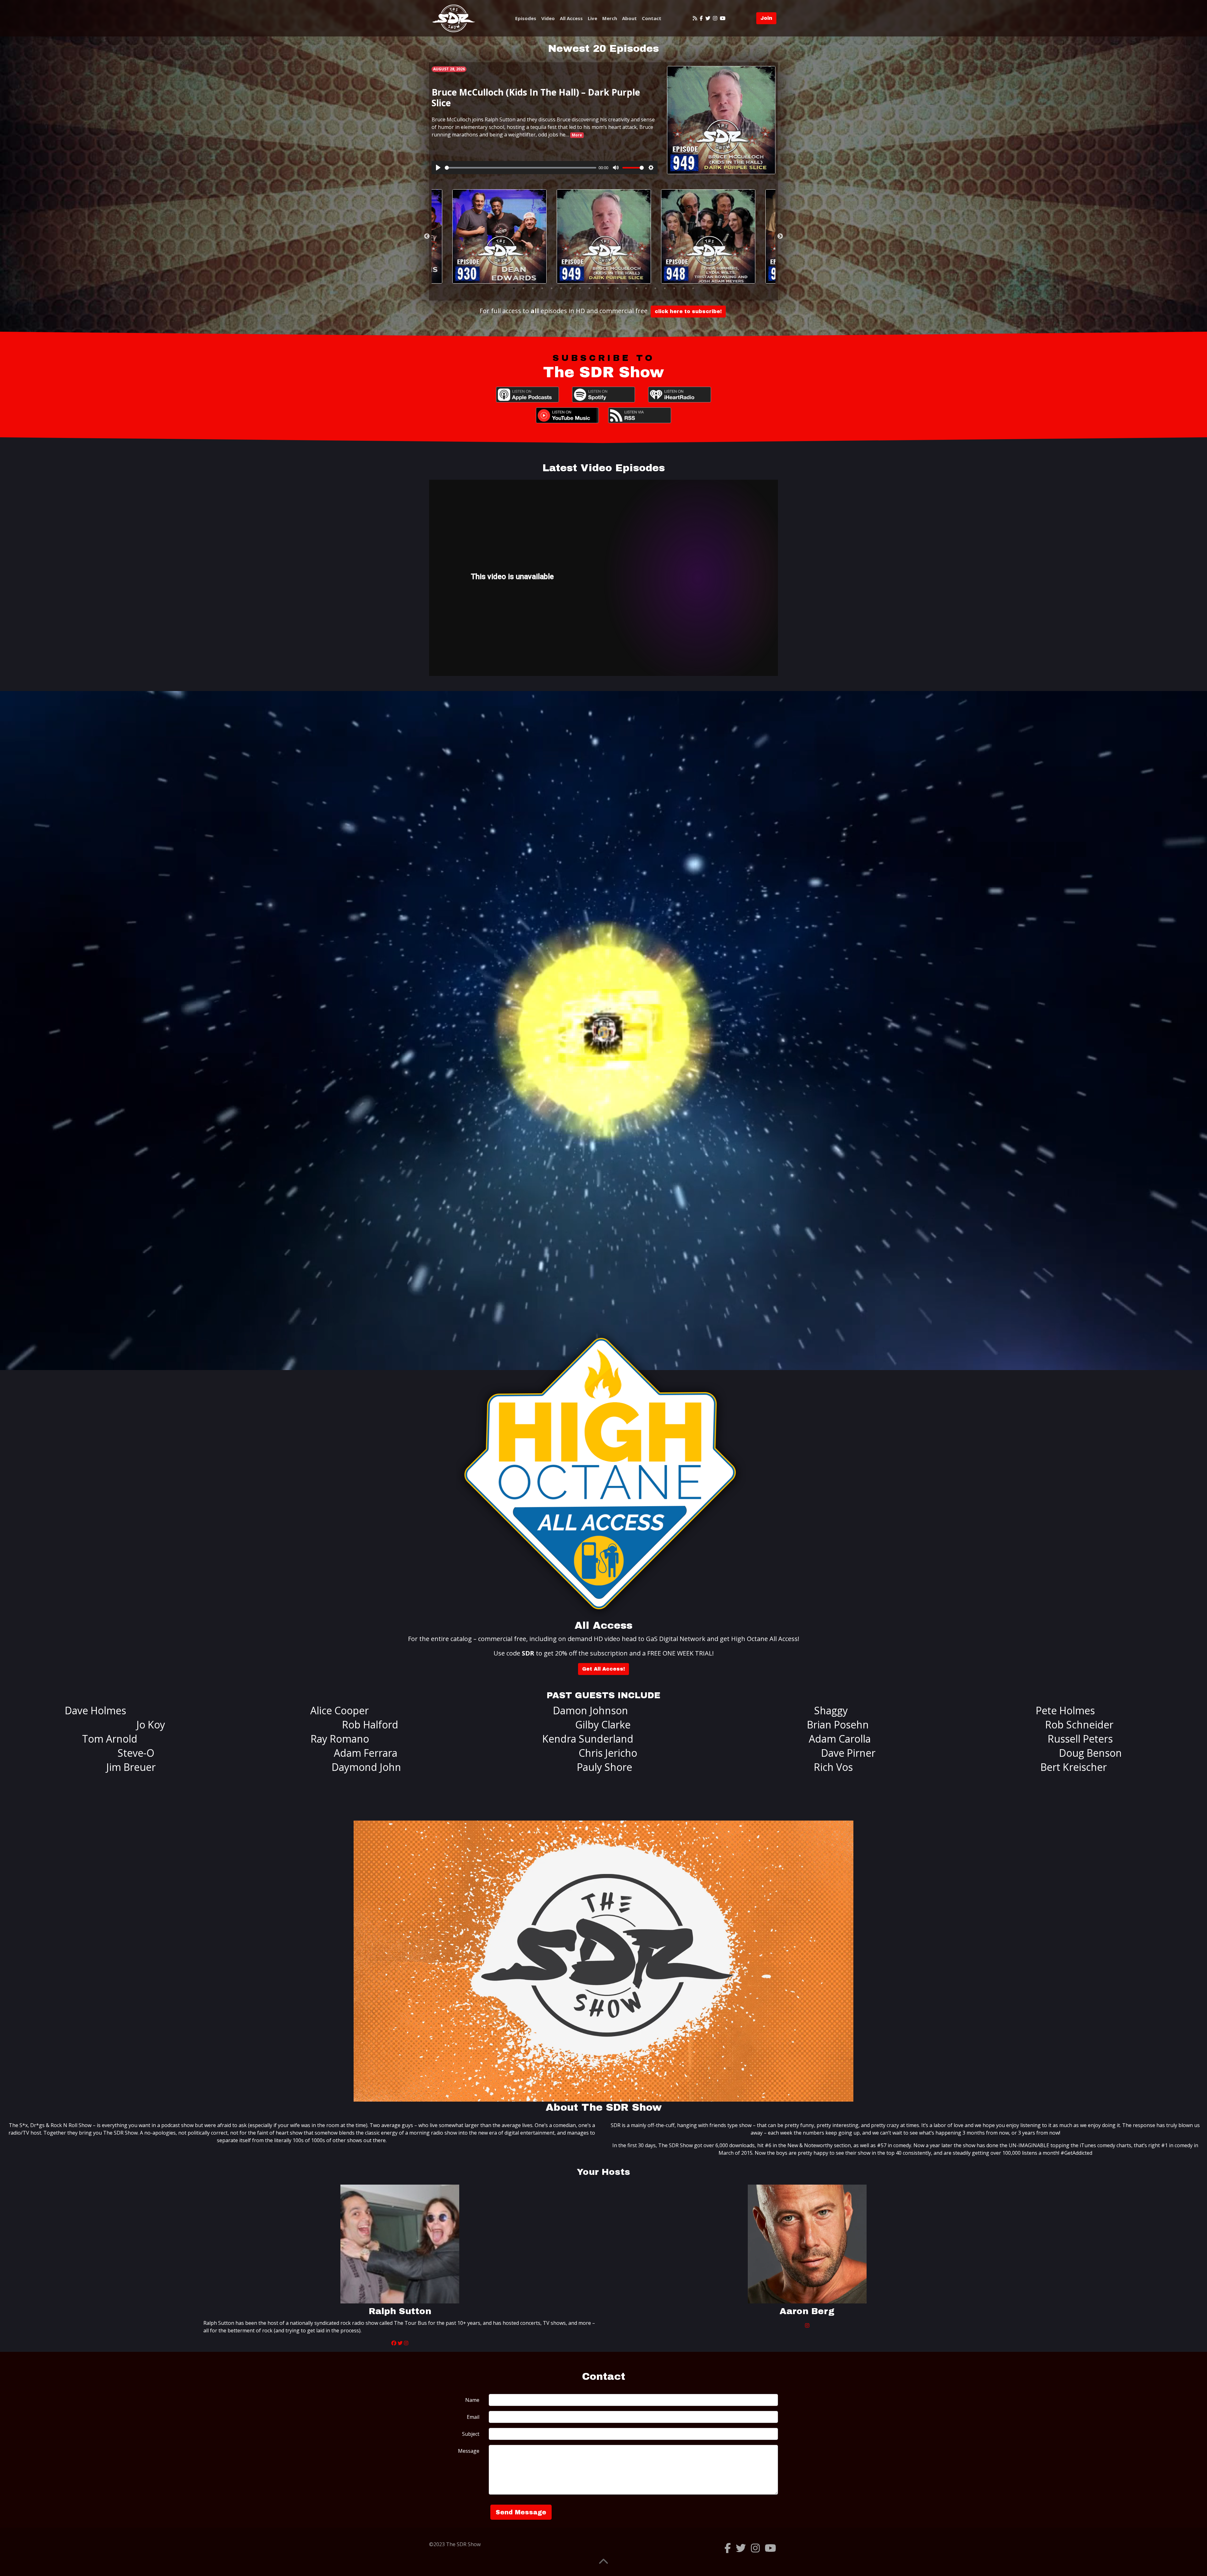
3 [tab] (533, 288)
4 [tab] (542, 288)
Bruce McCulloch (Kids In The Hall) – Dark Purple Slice (536, 97)
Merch (610, 18)
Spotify (603, 395)
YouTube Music (567, 415)
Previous (427, 236)
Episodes (526, 18)
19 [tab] (684, 288)
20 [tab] (693, 288)
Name (472, 2400)
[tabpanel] (604, 236)
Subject (471, 2434)
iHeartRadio (680, 395)
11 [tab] (608, 288)
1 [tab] (514, 288)
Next (780, 236)
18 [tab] (674, 288)
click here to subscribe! (688, 311)
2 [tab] (523, 288)
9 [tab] (589, 288)
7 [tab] (570, 288)
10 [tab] (599, 288)
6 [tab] (561, 288)
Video (548, 18)
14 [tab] (637, 288)
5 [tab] (552, 288)
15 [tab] (646, 288)
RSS (640, 415)
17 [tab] (665, 288)
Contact (652, 18)
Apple (527, 395)
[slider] (521, 168)
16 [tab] (655, 288)
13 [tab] (627, 288)
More (577, 135)
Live (592, 18)
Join (766, 18)
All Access (571, 18)
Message (469, 2451)
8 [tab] (580, 288)
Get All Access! (603, 1669)
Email (473, 2417)
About (629, 18)
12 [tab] (618, 288)
